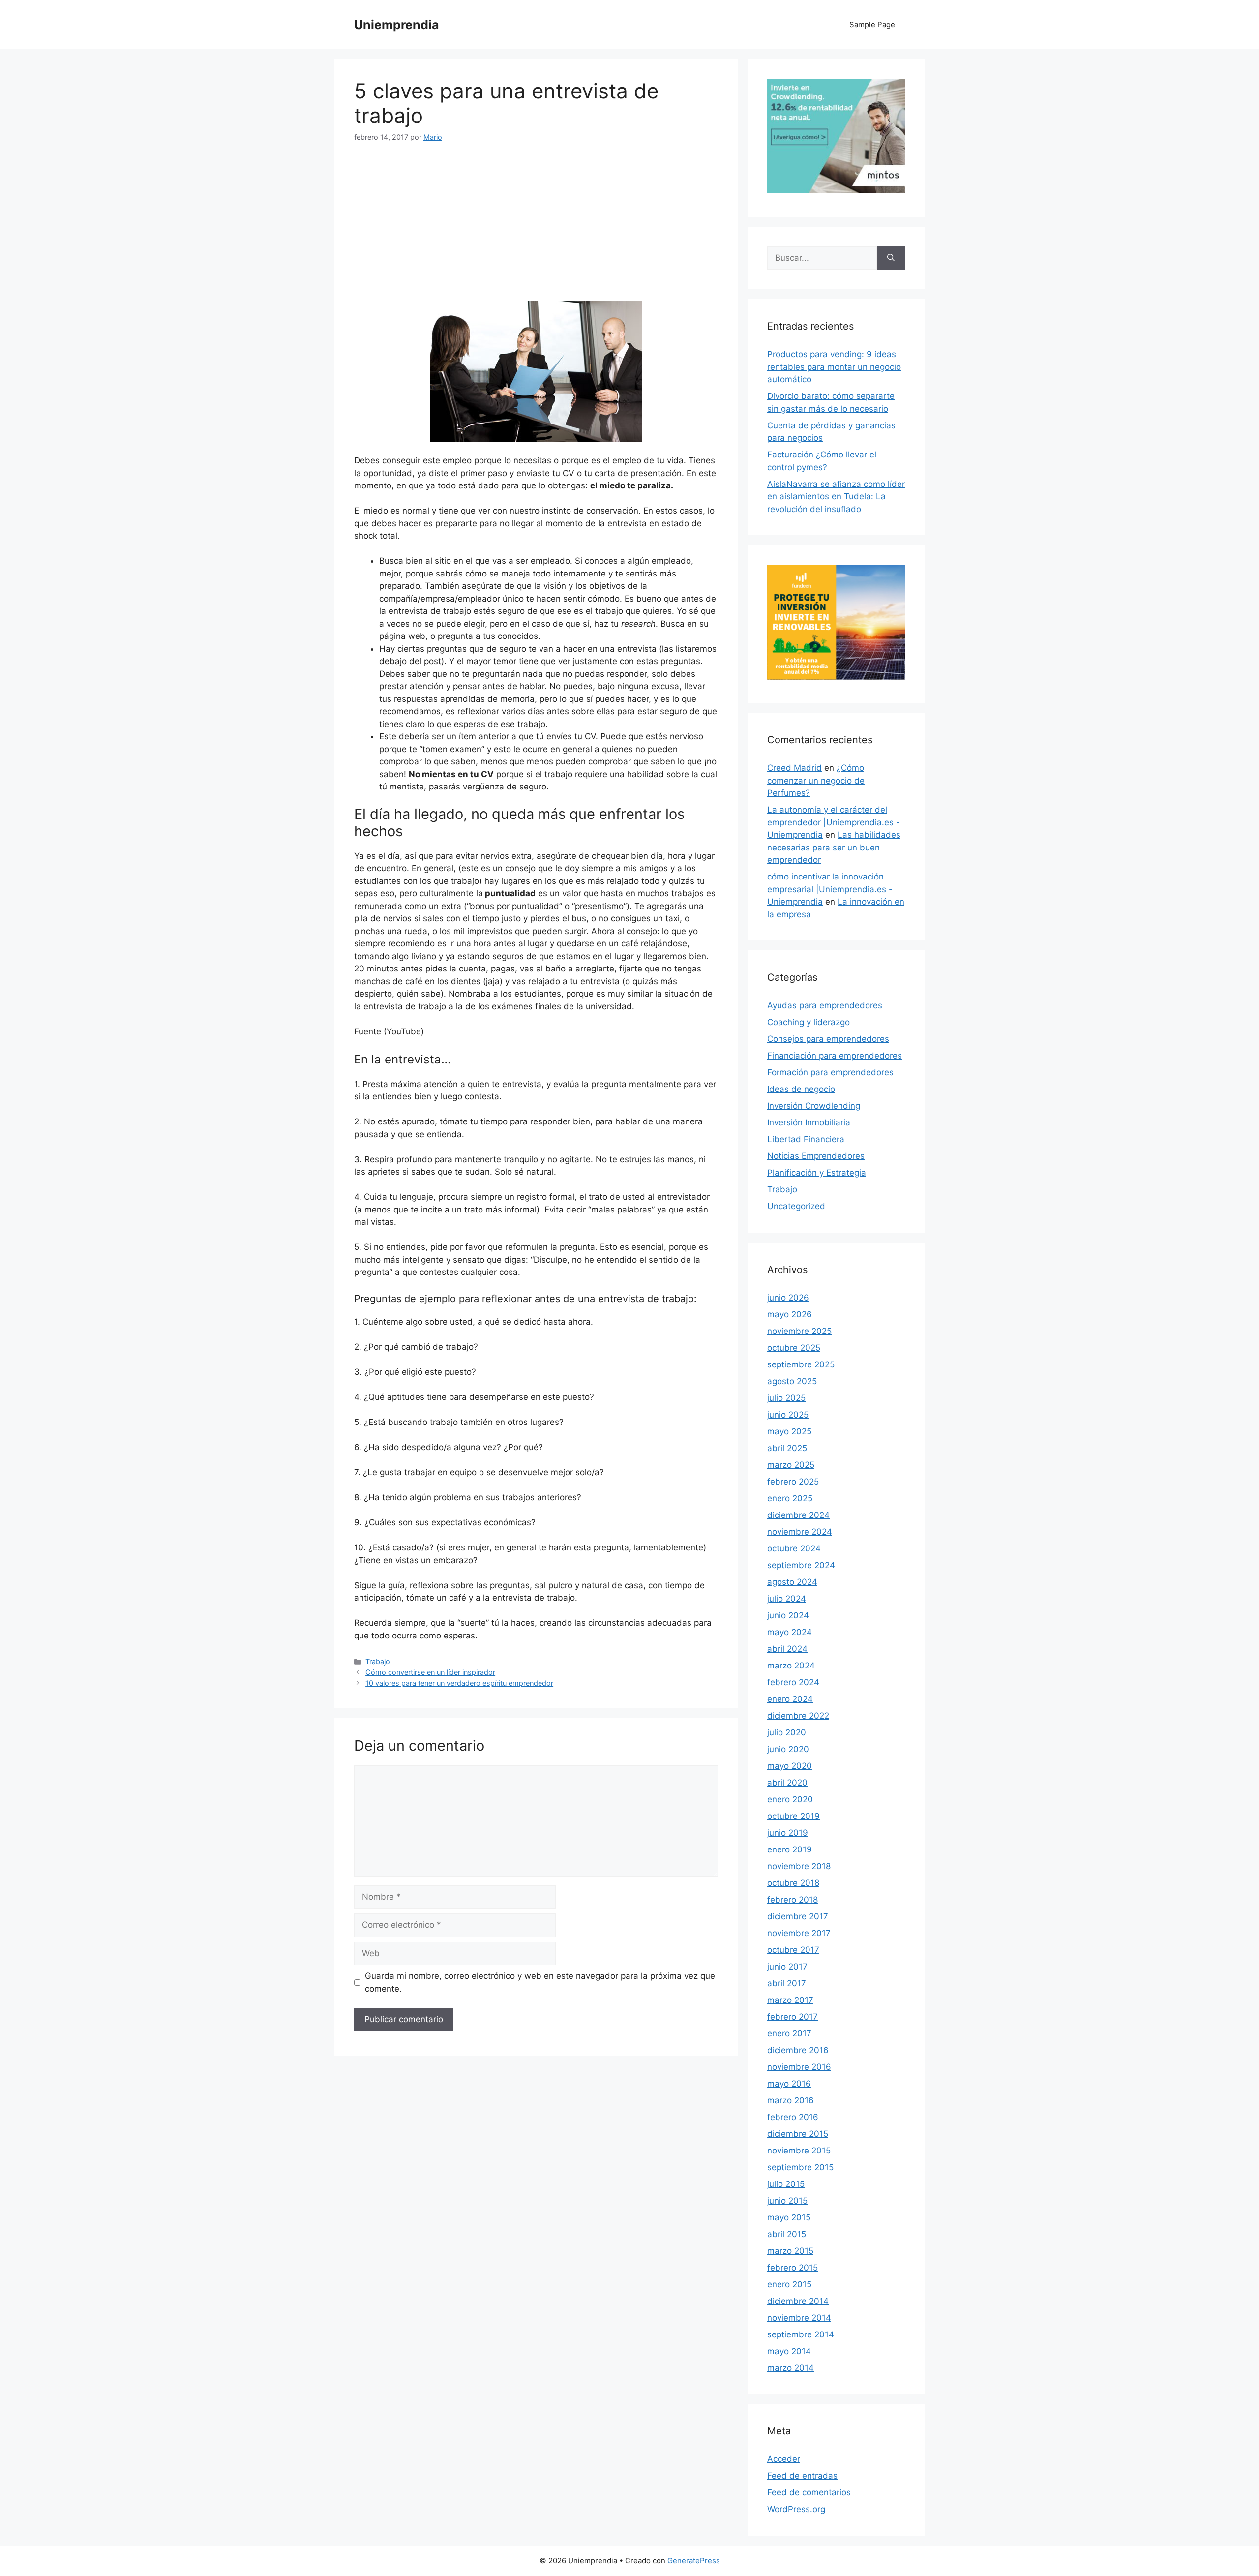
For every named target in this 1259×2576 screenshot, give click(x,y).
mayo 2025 (789, 1431)
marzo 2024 (791, 1666)
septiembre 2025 (801, 1364)
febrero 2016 (793, 2117)
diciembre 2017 (798, 1916)
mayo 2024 (790, 1632)
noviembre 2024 (800, 1532)
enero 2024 (790, 1699)
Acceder (784, 2459)
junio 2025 (788, 1415)
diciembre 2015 (798, 2134)
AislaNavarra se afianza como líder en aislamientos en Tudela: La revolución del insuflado (836, 497)
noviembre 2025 (799, 1331)
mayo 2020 (790, 1766)
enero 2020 (790, 1799)
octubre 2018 (793, 1883)
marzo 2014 (791, 2368)
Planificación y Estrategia (817, 1173)
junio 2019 (788, 1833)
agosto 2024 (792, 1582)
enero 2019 (790, 1849)
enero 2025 (790, 1498)
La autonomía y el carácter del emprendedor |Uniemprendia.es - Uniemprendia (834, 822)
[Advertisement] (536, 228)
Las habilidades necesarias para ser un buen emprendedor (834, 847)
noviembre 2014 (799, 2318)
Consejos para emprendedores (828, 1039)
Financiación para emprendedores (835, 1056)
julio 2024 (787, 1599)
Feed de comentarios (809, 2492)
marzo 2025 (791, 1465)
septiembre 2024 (801, 1565)
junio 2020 (788, 1749)
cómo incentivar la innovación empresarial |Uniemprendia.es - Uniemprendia (830, 889)
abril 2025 (787, 1448)
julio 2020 (787, 1732)
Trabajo (378, 1661)
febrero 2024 (793, 1682)
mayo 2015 (789, 2217)
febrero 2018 (793, 1900)
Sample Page (872, 24)
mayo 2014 (789, 2351)
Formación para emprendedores (830, 1072)
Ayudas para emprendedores (825, 1005)
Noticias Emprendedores (816, 1156)
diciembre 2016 (798, 2050)
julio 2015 (786, 2184)
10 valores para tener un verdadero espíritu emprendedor (459, 1683)
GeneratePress (694, 2561)
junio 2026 (788, 1298)
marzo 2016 (791, 2100)
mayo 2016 (789, 2084)
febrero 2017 (793, 2017)
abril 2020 (787, 1783)
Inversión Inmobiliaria (809, 1122)
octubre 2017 (793, 1950)
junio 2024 (788, 1615)
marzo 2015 (790, 2251)
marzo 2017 (790, 2000)
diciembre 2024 (798, 1515)
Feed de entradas (802, 2476)
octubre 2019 (794, 1816)
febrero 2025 (793, 1482)
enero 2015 (789, 2284)
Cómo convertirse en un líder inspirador (430, 1672)
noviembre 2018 (799, 1866)
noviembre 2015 (799, 2151)
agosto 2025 (792, 1381)
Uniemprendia (397, 25)
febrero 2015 (793, 2268)
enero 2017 (789, 2033)
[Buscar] (891, 258)
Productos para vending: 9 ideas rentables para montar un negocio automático (834, 367)
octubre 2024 (794, 1548)
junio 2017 (787, 1967)
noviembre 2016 (799, 2067)
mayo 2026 (790, 1314)
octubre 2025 (794, 1348)
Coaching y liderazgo (809, 1022)
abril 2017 (787, 1983)
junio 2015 (787, 2201)
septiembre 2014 (801, 2334)
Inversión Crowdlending (814, 1106)
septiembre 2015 (800, 2167)
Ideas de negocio (801, 1089)
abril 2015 (787, 2234)
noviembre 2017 (799, 1933)
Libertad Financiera (806, 1139)
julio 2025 (786, 1398)
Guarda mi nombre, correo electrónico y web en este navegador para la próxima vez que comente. (540, 1982)
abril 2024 (787, 1649)
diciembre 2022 (798, 1716)
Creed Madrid (794, 768)
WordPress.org (796, 2509)
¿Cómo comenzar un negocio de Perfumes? (816, 780)
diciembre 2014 (798, 2301)
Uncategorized (796, 1206)
